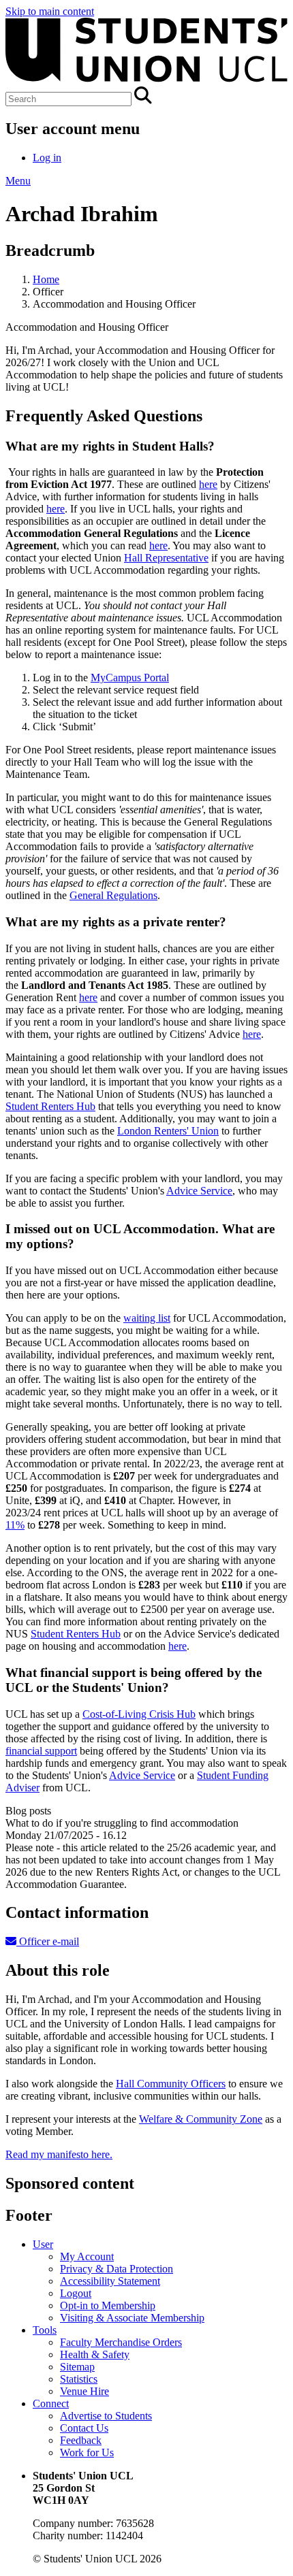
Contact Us (84, 2428)
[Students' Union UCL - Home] (146, 80)
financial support (41, 1751)
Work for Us (87, 2452)
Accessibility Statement (110, 2281)
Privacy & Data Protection (117, 2269)
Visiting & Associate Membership (132, 2318)
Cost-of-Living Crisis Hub (139, 1714)
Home (46, 279)
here (208, 484)
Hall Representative (166, 558)
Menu (18, 181)
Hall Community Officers (171, 2084)
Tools (45, 2330)
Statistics (79, 2379)
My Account (87, 2256)
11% (15, 1525)
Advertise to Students (106, 2416)
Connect (51, 2403)
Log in (47, 158)
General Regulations (113, 895)
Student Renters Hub (50, 1106)
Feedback (81, 2440)
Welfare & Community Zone (201, 2119)
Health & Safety (95, 2354)
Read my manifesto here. (59, 2154)
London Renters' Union (168, 1131)
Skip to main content (50, 11)
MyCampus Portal (130, 678)
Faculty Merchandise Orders (121, 2342)
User (43, 2244)
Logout (76, 2293)
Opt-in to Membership (108, 2305)
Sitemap (77, 2367)
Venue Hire (84, 2391)
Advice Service (199, 1191)
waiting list (147, 1318)
